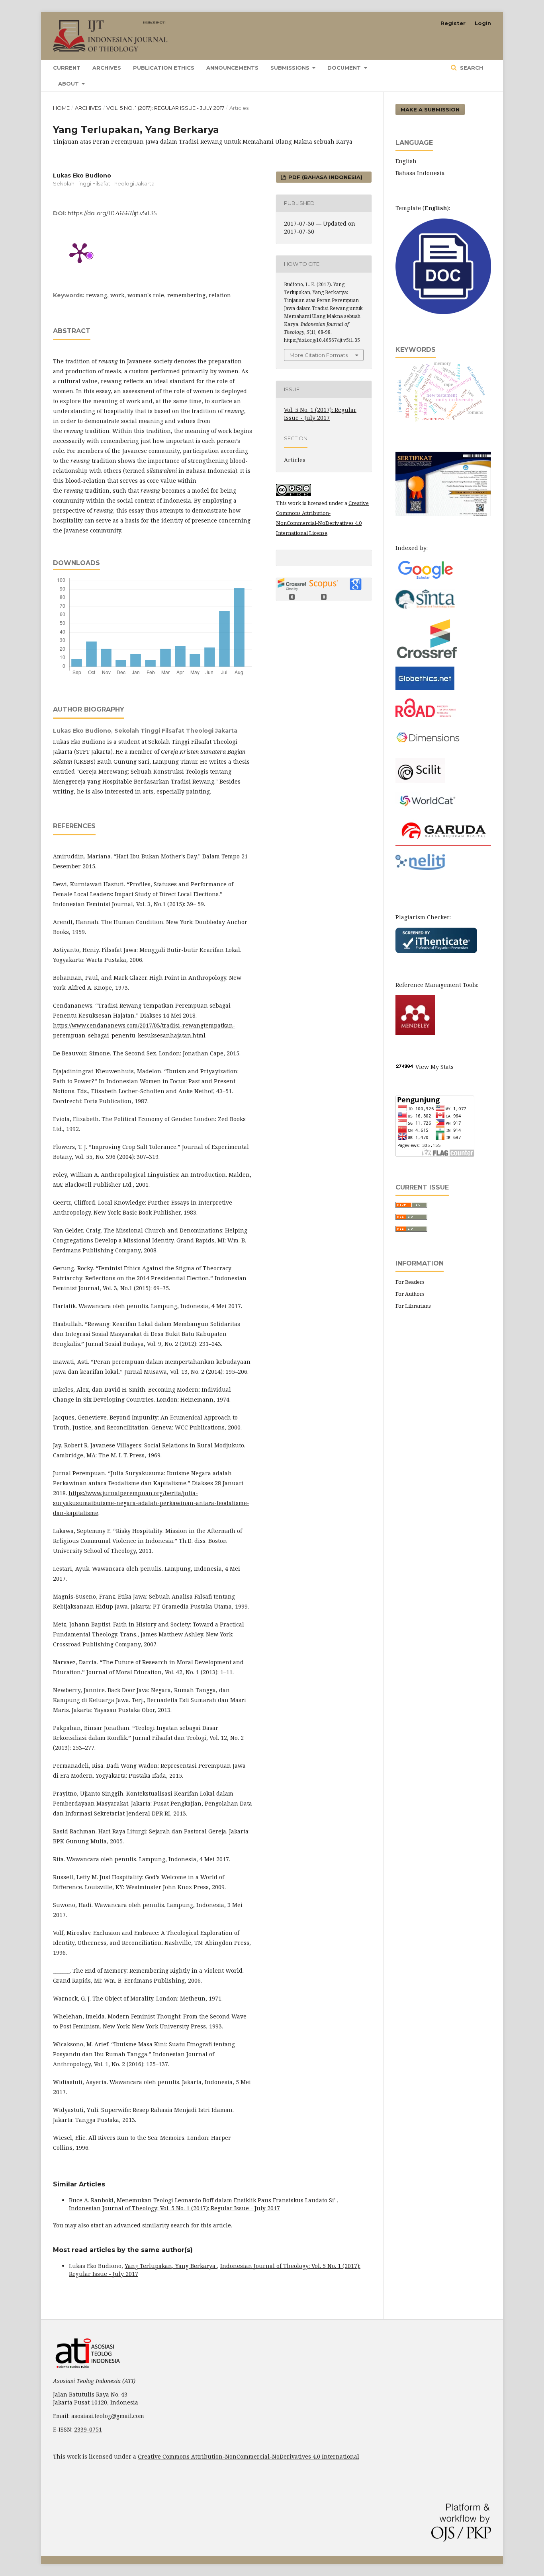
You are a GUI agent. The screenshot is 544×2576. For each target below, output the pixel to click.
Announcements (232, 68)
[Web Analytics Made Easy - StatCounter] (405, 1067)
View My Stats (434, 1067)
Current (67, 68)
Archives (107, 68)
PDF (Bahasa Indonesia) (325, 177)
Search (471, 68)
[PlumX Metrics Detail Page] (80, 252)
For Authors (410, 1294)
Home (61, 108)
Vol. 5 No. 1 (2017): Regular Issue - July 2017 (165, 108)
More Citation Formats (319, 355)
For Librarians (413, 1306)
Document (345, 68)
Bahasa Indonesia (420, 173)
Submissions (291, 68)
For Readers (410, 1282)
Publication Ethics (164, 68)
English (406, 161)
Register (453, 23)
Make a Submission (430, 109)
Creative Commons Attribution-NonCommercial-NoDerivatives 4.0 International (249, 2456)
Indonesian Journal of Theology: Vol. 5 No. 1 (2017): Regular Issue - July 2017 (174, 2208)
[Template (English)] (443, 312)
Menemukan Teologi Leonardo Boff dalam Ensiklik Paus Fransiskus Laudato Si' (227, 2200)
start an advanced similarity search (140, 2225)
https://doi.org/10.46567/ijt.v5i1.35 (112, 213)
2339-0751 (88, 2429)
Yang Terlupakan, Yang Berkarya (171, 2266)
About (69, 84)
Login (483, 23)
